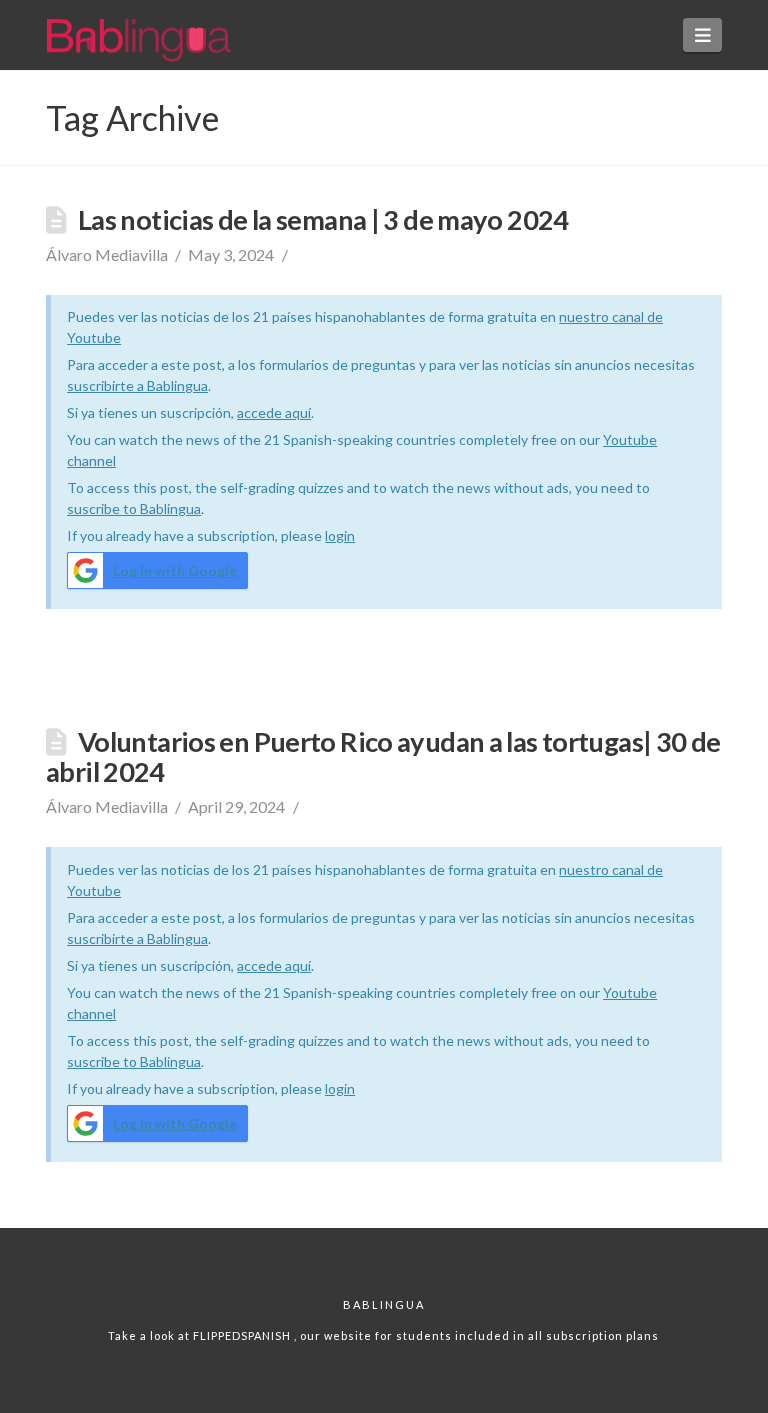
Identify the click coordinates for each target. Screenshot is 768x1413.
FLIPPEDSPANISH (243, 1335)
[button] (702, 35)
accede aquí (274, 412)
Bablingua (384, 1304)
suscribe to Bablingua (134, 508)
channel (91, 460)
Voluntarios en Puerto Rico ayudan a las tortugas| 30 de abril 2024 (383, 756)
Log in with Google (175, 570)
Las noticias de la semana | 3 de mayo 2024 (323, 219)
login (340, 535)
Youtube (630, 439)
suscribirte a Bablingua (137, 385)
